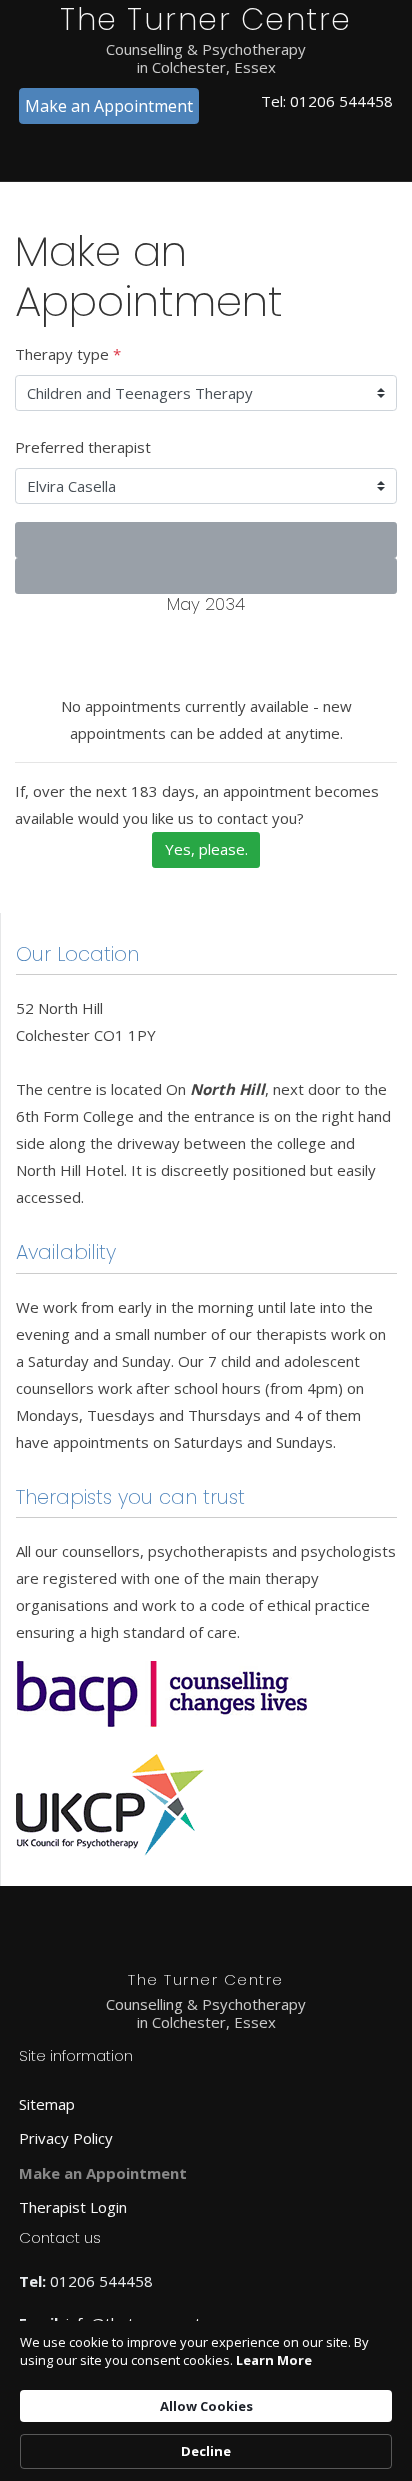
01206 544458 (341, 101)
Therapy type (68, 354)
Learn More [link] (274, 2360)
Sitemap (47, 2104)
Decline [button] (206, 2451)
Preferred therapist (83, 447)
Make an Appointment (109, 106)
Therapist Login (73, 2207)
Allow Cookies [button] (206, 2406)
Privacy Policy (66, 2138)
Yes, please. (206, 849)
